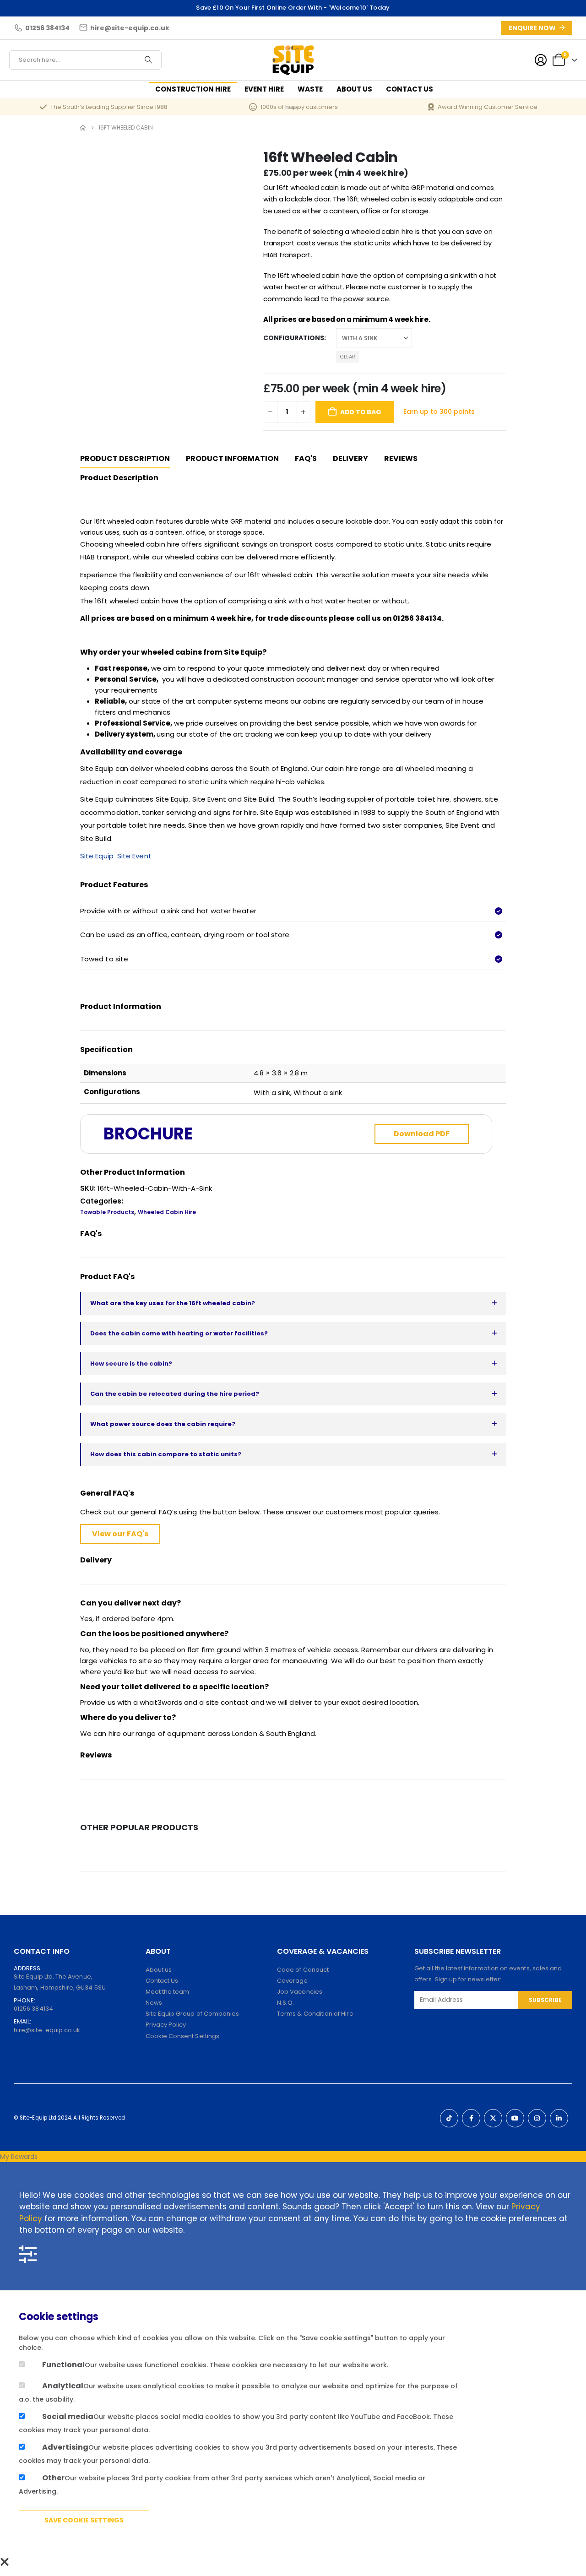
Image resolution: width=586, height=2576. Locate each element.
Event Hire (264, 89)
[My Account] (541, 60)
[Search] (148, 60)
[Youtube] (515, 2118)
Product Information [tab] (232, 458)
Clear (347, 357)
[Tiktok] (449, 2118)
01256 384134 (33, 2009)
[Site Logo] (293, 60)
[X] (493, 2118)
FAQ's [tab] (306, 458)
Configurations (294, 338)
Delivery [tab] (350, 458)
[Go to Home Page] (83, 128)
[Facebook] (471, 2118)
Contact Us (410, 89)
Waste (310, 89)
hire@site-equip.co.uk (47, 2030)
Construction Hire (193, 89)
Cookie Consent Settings (183, 2036)
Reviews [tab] (401, 458)
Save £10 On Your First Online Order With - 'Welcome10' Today (293, 8)
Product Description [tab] (125, 458)
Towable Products (107, 1212)
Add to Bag (361, 412)
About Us (354, 89)
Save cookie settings (84, 2520)
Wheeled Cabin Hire (167, 1212)
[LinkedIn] (559, 2118)
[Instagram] (537, 2118)
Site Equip (98, 856)
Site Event (134, 856)
